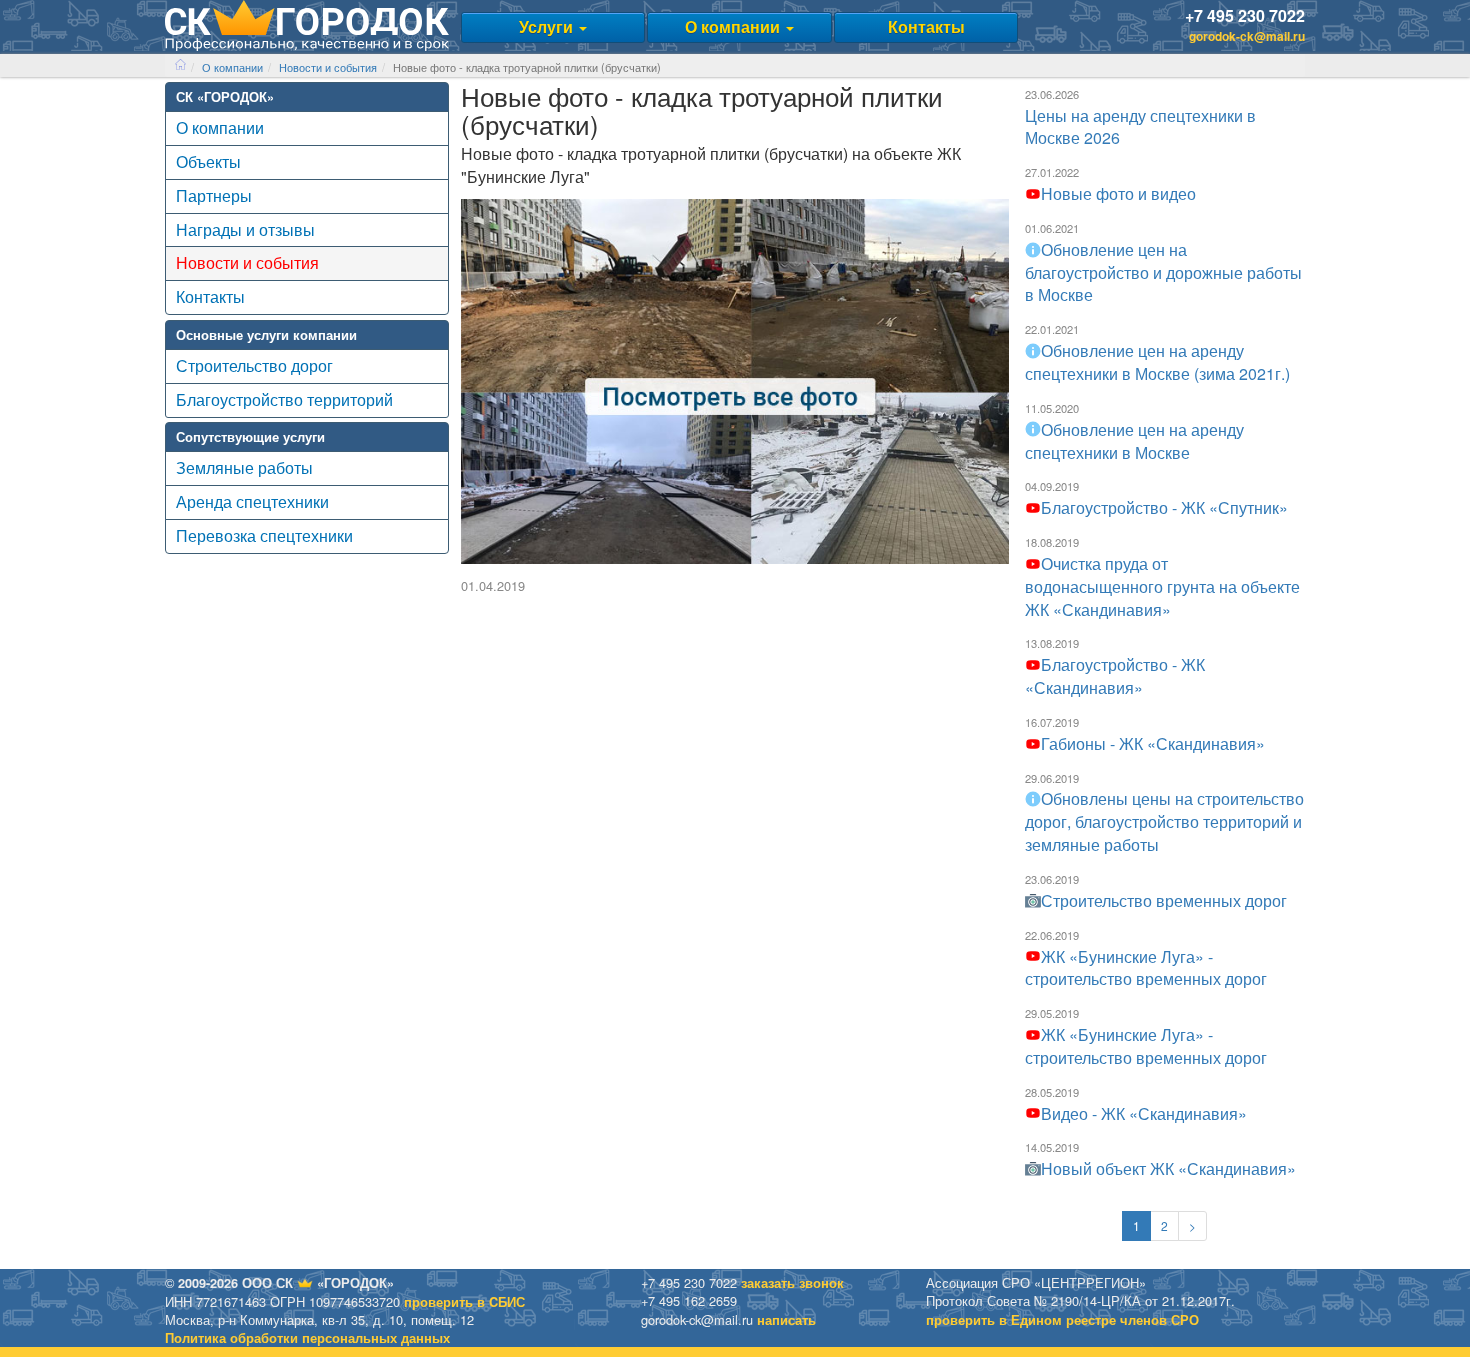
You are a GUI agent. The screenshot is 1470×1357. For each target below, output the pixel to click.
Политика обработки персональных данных (307, 1338)
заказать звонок (792, 1283)
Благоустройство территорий (284, 399)
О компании (734, 26)
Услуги (548, 26)
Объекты (208, 161)
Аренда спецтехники (252, 501)
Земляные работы (244, 467)
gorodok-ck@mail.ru (1247, 36)
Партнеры (214, 195)
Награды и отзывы (245, 229)
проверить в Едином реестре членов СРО (1062, 1320)
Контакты (926, 26)
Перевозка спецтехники (264, 535)
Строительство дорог (254, 365)
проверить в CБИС (464, 1302)
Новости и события (328, 67)
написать (786, 1320)
